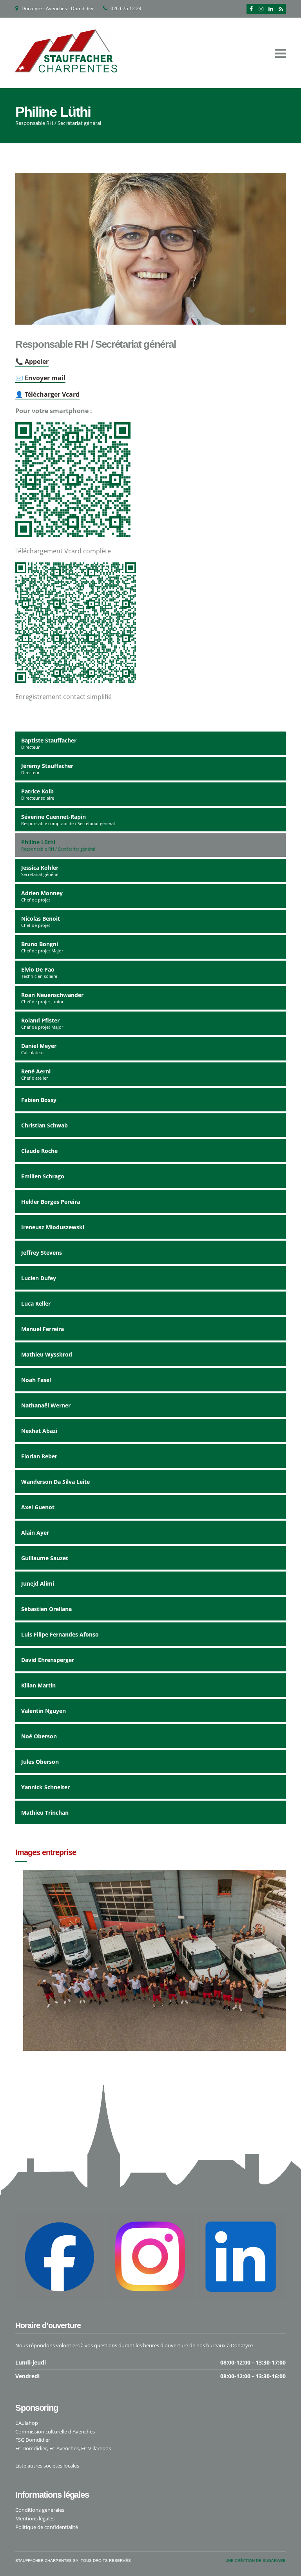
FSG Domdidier (33, 2440)
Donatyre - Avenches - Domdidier (58, 8)
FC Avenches (64, 2448)
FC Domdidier (31, 2448)
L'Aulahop (27, 2423)
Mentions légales (35, 2518)
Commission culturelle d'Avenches (55, 2431)
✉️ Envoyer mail (40, 378)
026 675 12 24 (126, 8)
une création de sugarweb (256, 2561)
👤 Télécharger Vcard (47, 394)
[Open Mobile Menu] (280, 53)
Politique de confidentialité (47, 2527)
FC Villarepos (96, 2448)
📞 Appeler (32, 361)
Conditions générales (40, 2510)
